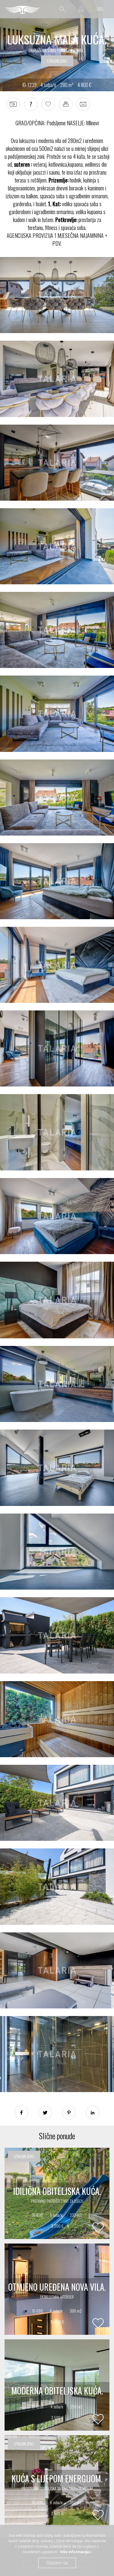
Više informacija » (75, 2552)
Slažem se (57, 2563)
